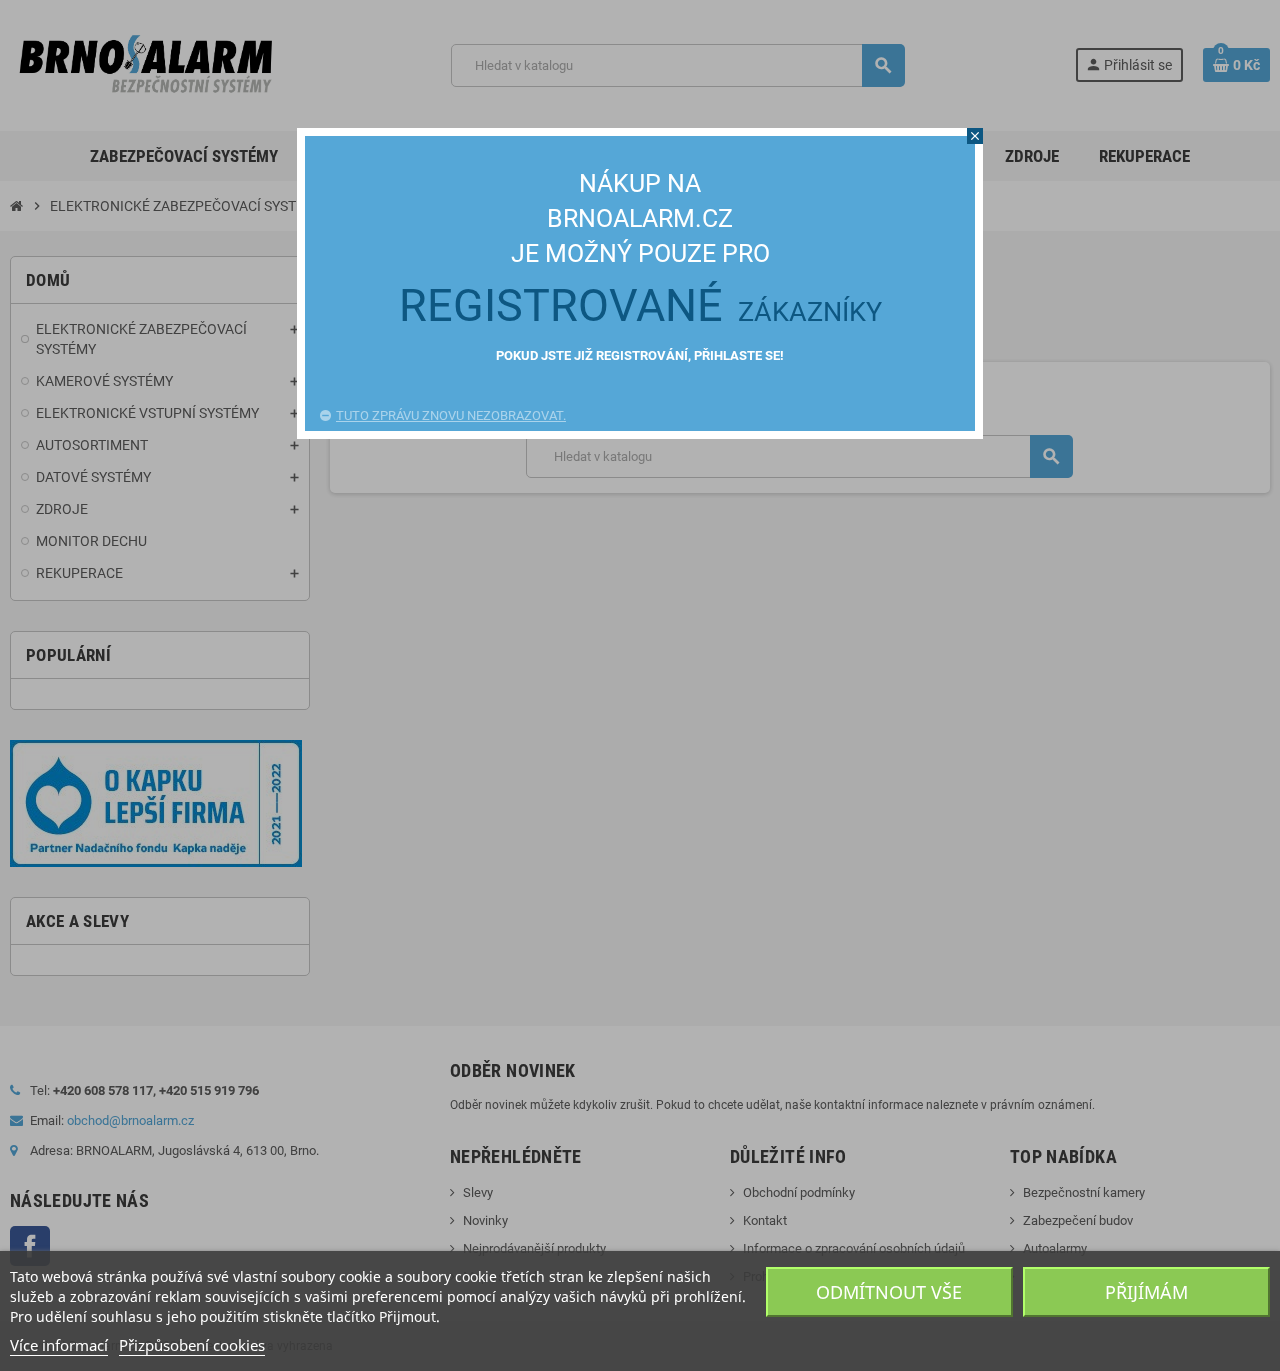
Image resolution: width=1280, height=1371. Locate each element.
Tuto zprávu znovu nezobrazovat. (451, 415)
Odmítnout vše (889, 1292)
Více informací (59, 1345)
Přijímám (1146, 1292)
